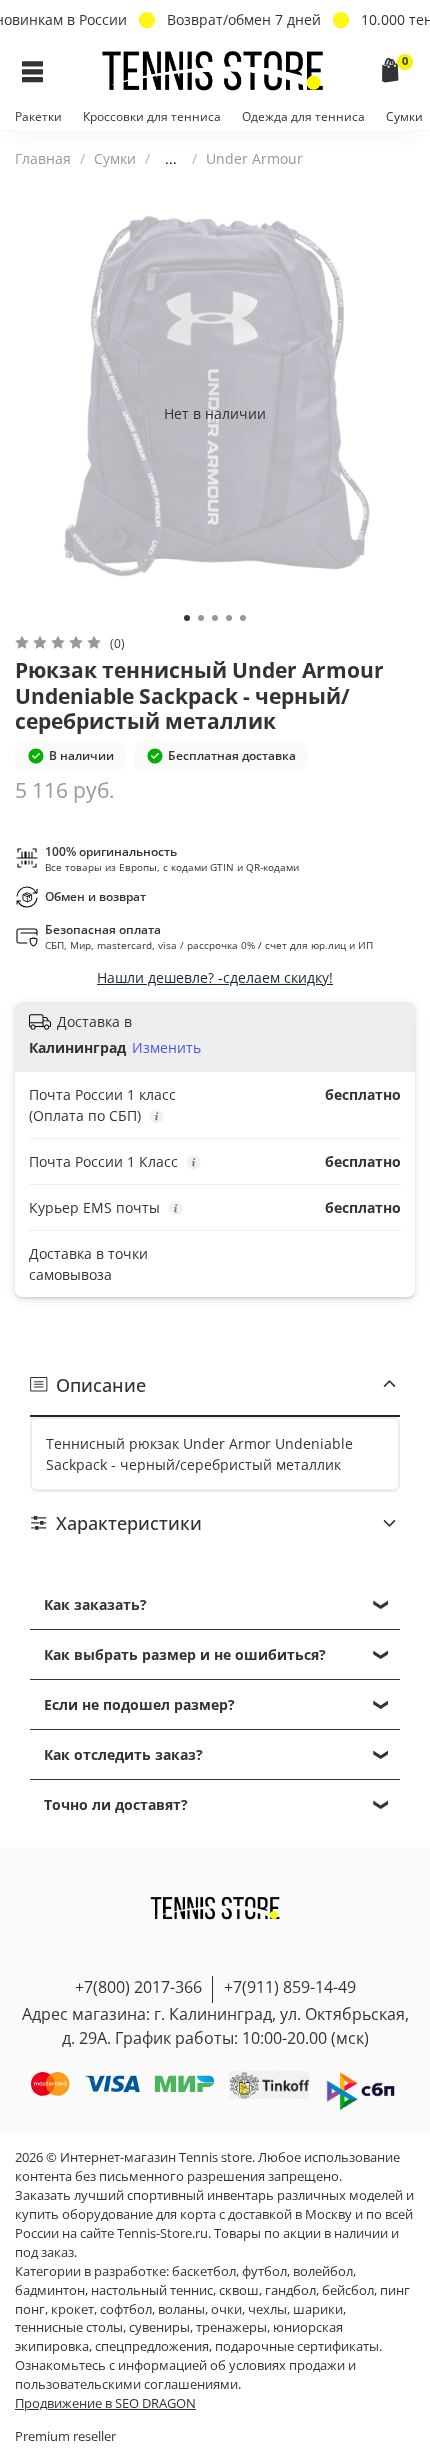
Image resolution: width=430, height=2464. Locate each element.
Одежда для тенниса (303, 116)
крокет (72, 2309)
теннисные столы (69, 2327)
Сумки (404, 116)
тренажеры (231, 2327)
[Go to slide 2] (201, 618)
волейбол (323, 2271)
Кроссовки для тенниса (152, 116)
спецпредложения (152, 2346)
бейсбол (348, 2290)
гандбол (290, 2290)
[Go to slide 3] (215, 618)
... (171, 159)
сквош (239, 2290)
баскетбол (204, 2271)
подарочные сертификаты (297, 2346)
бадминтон (50, 2290)
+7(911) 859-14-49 (290, 1987)
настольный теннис (152, 2290)
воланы (181, 2309)
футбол (264, 2271)
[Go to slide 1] (187, 618)
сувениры (159, 2327)
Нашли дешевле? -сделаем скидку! (215, 977)
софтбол (126, 2309)
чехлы (267, 2309)
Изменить (166, 1048)
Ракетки (38, 116)
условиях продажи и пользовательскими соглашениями (185, 2375)
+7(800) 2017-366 (138, 1987)
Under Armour (254, 158)
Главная (43, 158)
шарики (318, 2309)
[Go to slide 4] (229, 618)
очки (226, 2309)
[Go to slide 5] (243, 618)
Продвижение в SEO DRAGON (105, 2403)
